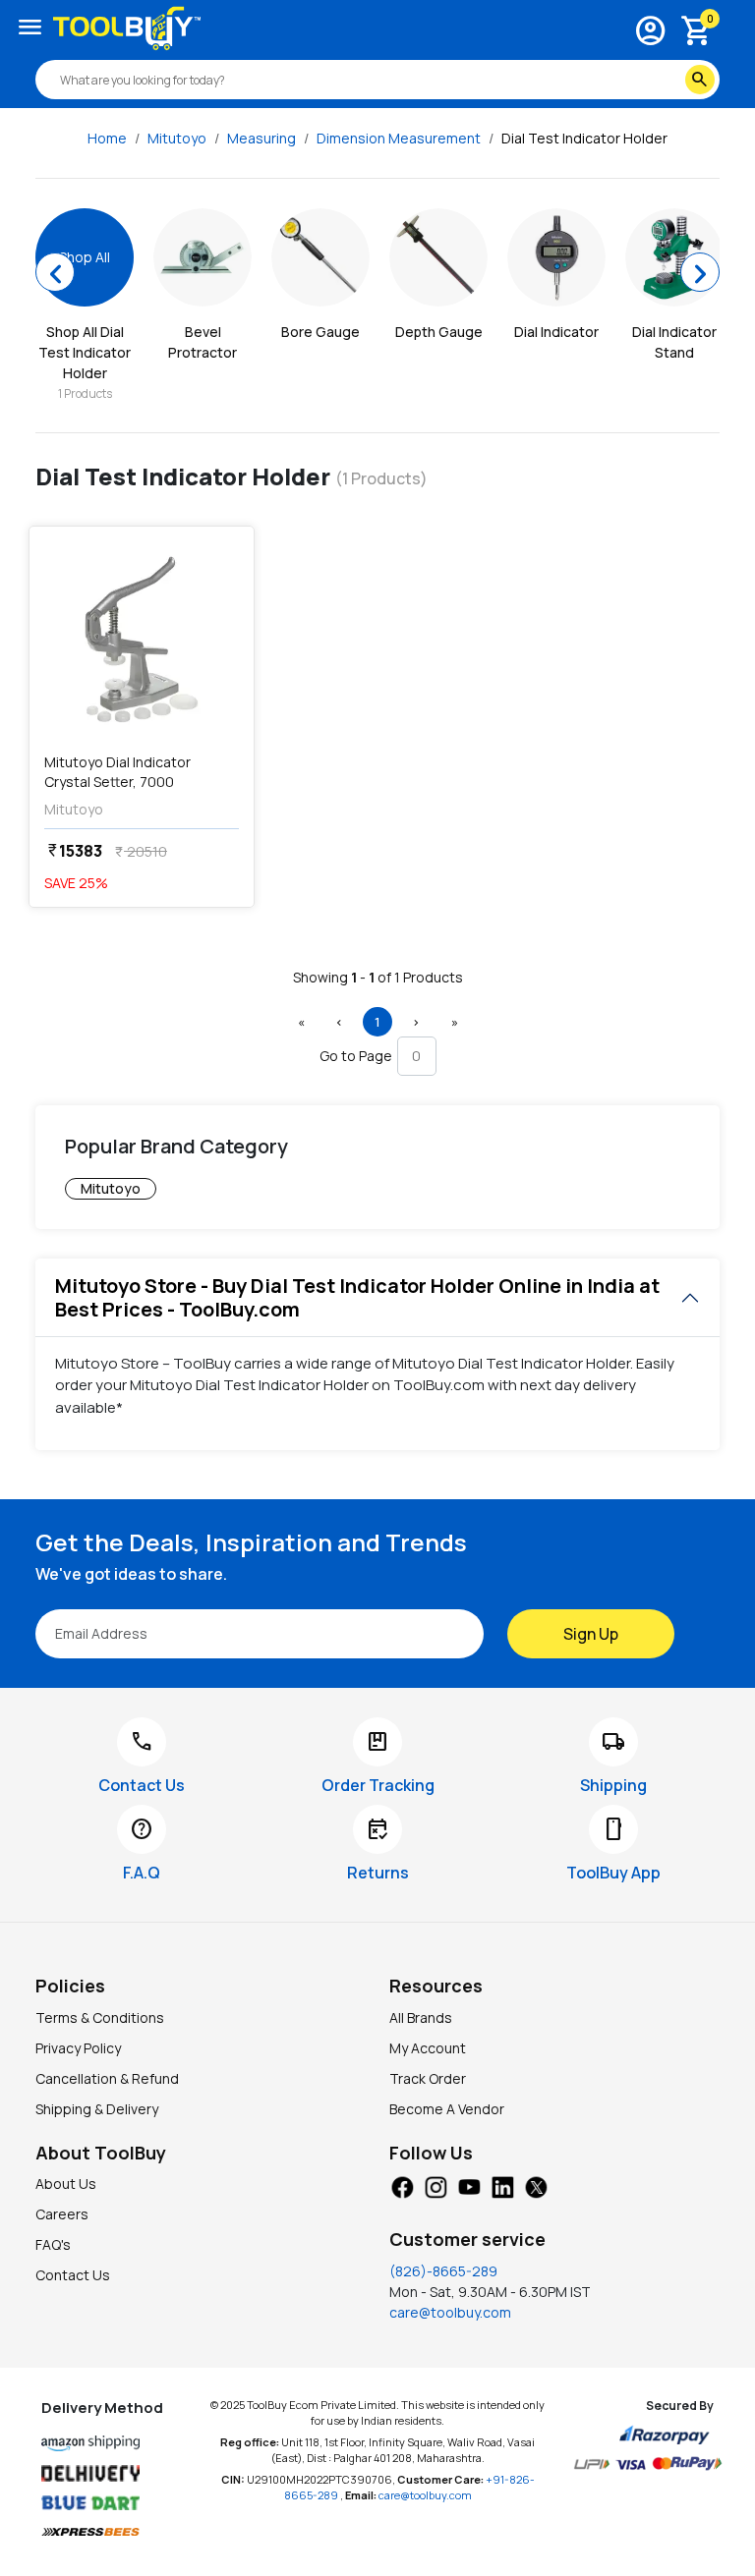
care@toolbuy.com (450, 2312)
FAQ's (53, 2244)
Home (107, 138)
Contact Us (73, 2275)
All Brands (421, 2017)
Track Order (428, 2078)
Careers (62, 2214)
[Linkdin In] (502, 2185)
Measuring (261, 138)
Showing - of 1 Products (378, 977)
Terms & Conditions (100, 2017)
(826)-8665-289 (443, 2271)
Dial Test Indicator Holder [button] (584, 138)
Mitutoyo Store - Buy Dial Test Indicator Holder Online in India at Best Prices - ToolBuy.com (357, 1297)
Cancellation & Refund (107, 2078)
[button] (301, 1022)
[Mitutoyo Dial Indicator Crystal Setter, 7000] (142, 640)
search (700, 80)
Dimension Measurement (399, 138)
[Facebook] (402, 2185)
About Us (66, 2184)
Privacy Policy (78, 2048)
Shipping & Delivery (97, 2109)
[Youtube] (469, 2185)
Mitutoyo (177, 138)
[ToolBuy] (127, 28)
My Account (428, 2048)
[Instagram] (436, 2185)
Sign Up (591, 1634)
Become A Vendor (447, 2109)
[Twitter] (536, 2185)
